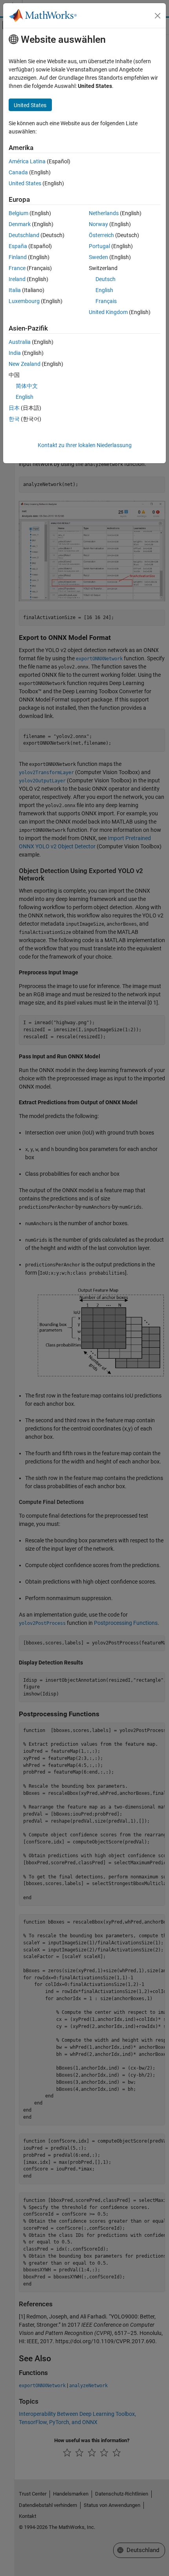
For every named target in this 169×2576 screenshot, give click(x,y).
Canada (18, 172)
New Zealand (25, 364)
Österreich (101, 235)
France (17, 268)
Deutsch (106, 279)
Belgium (18, 213)
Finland (18, 257)
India (15, 353)
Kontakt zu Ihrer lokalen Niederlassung (85, 445)
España (18, 246)
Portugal (99, 246)
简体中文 (27, 386)
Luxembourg (24, 301)
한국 (14, 419)
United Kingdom (108, 312)
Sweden (98, 257)
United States (25, 183)
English (104, 290)
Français (106, 301)
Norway (98, 224)
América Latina (27, 161)
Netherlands (104, 213)
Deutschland (24, 235)
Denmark (20, 224)
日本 (14, 408)
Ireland (17, 279)
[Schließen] (158, 16)
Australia (20, 342)
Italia (15, 290)
